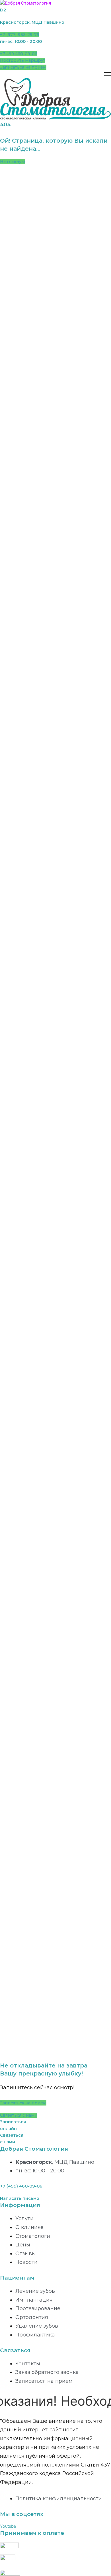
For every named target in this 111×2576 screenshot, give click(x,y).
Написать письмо (20, 2198)
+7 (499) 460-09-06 (21, 2186)
